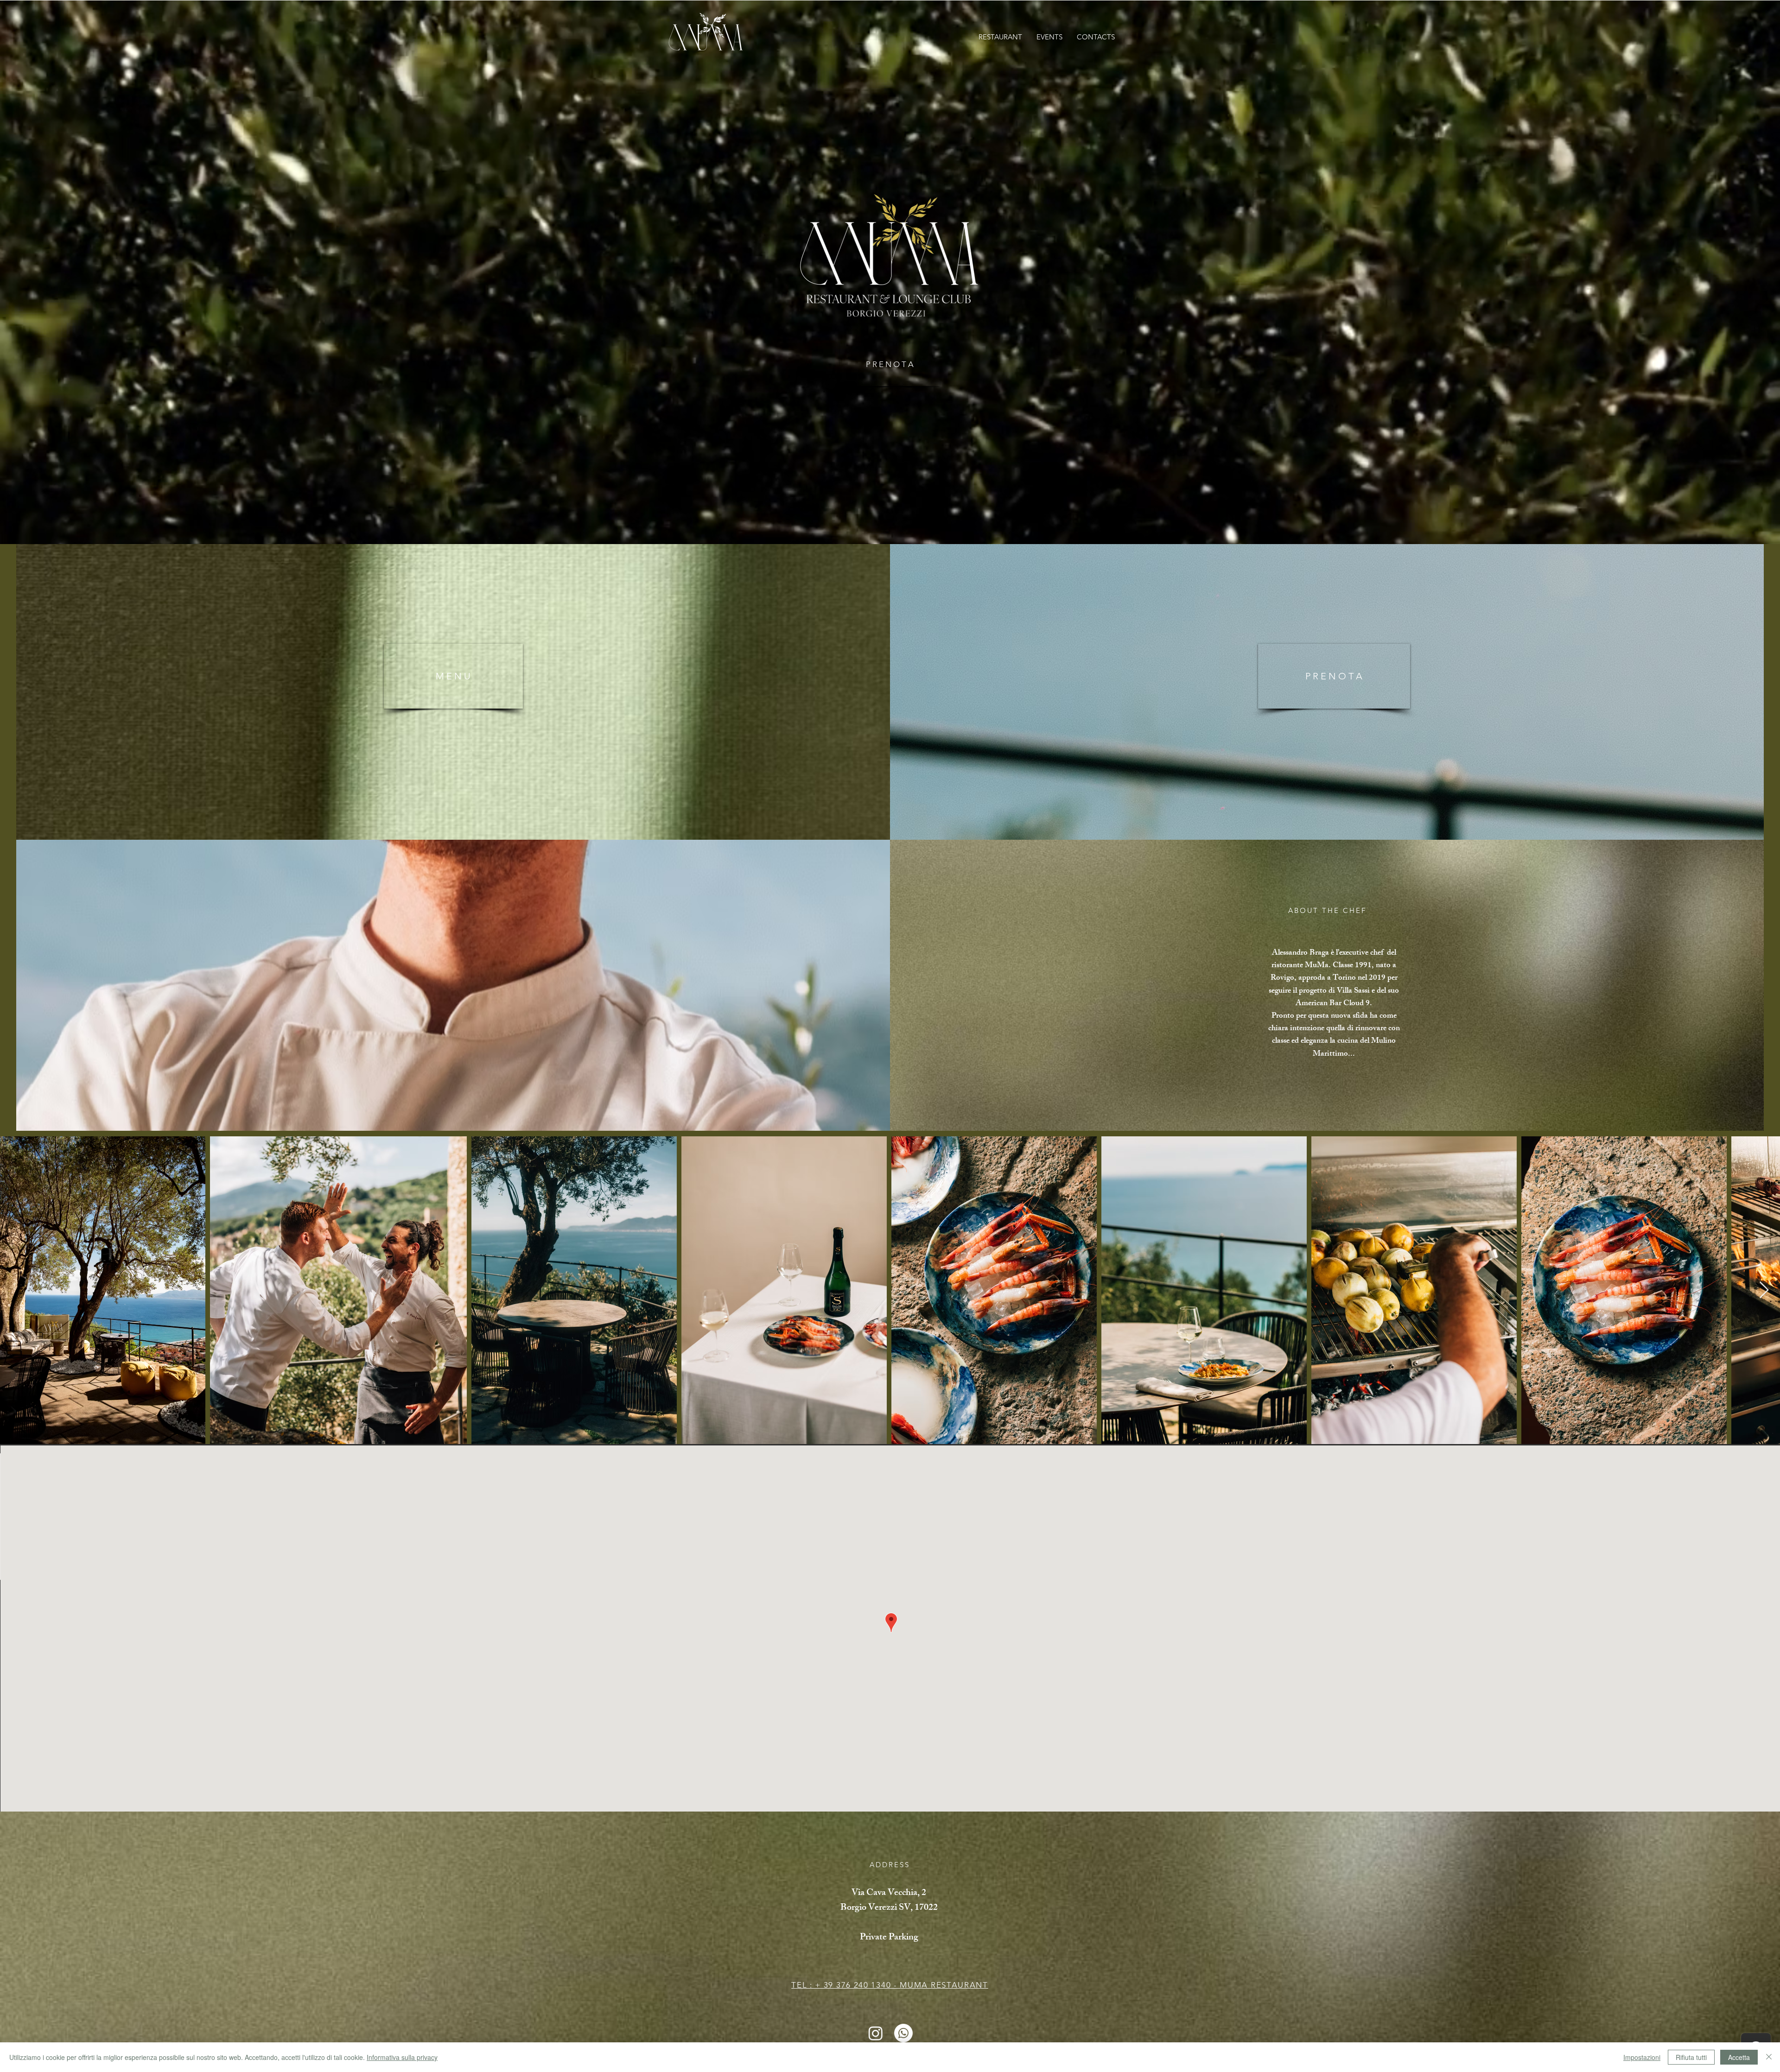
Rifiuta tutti (1691, 2057)
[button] (1000, 37)
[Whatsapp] (903, 2033)
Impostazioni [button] (1642, 2057)
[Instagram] (876, 2033)
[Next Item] (1764, 1290)
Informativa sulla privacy (402, 2057)
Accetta (1739, 2057)
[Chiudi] (1769, 2057)
